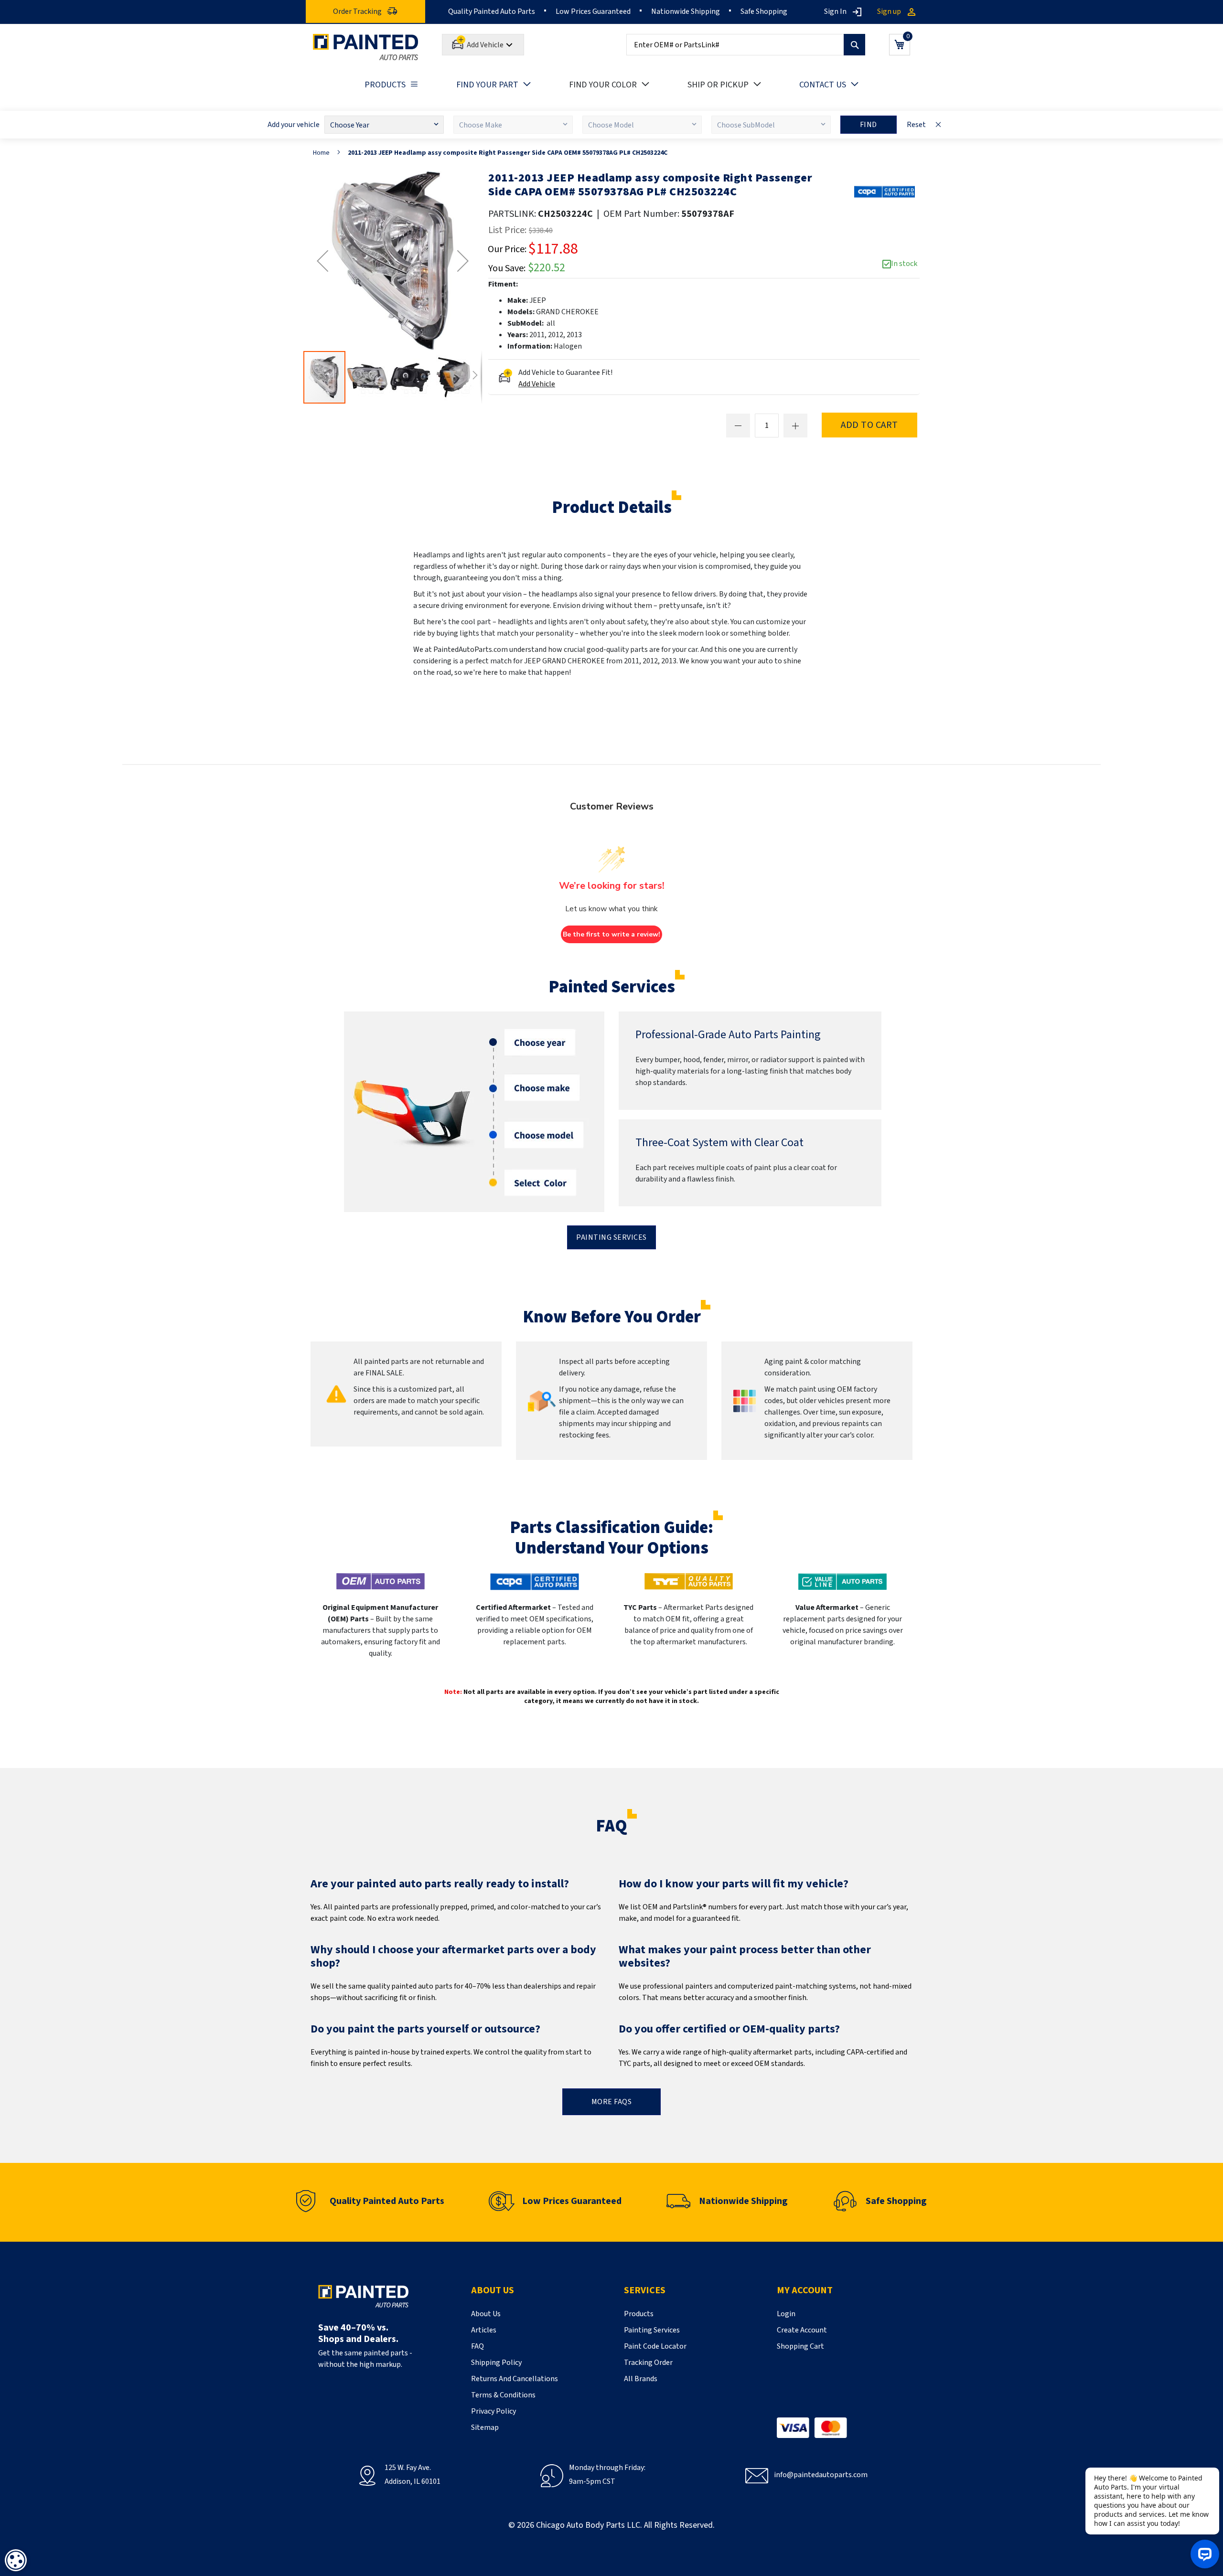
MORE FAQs (612, 2102)
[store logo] (365, 47)
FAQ (477, 2346)
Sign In (835, 11)
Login (786, 2314)
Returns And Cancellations (515, 2379)
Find (869, 125)
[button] (322, 261)
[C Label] (885, 192)
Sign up (889, 11)
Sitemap (485, 2427)
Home (321, 153)
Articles (484, 2330)
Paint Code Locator (655, 2346)
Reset (916, 125)
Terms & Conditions (503, 2395)
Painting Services (611, 1237)
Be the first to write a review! (611, 934)
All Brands (641, 2379)
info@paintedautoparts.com (821, 2475)
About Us (486, 2314)
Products (639, 2314)
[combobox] (746, 45)
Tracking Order (648, 2363)
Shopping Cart (800, 2346)
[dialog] (16, 2560)
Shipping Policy (496, 2363)
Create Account (802, 2330)
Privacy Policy (493, 2411)
